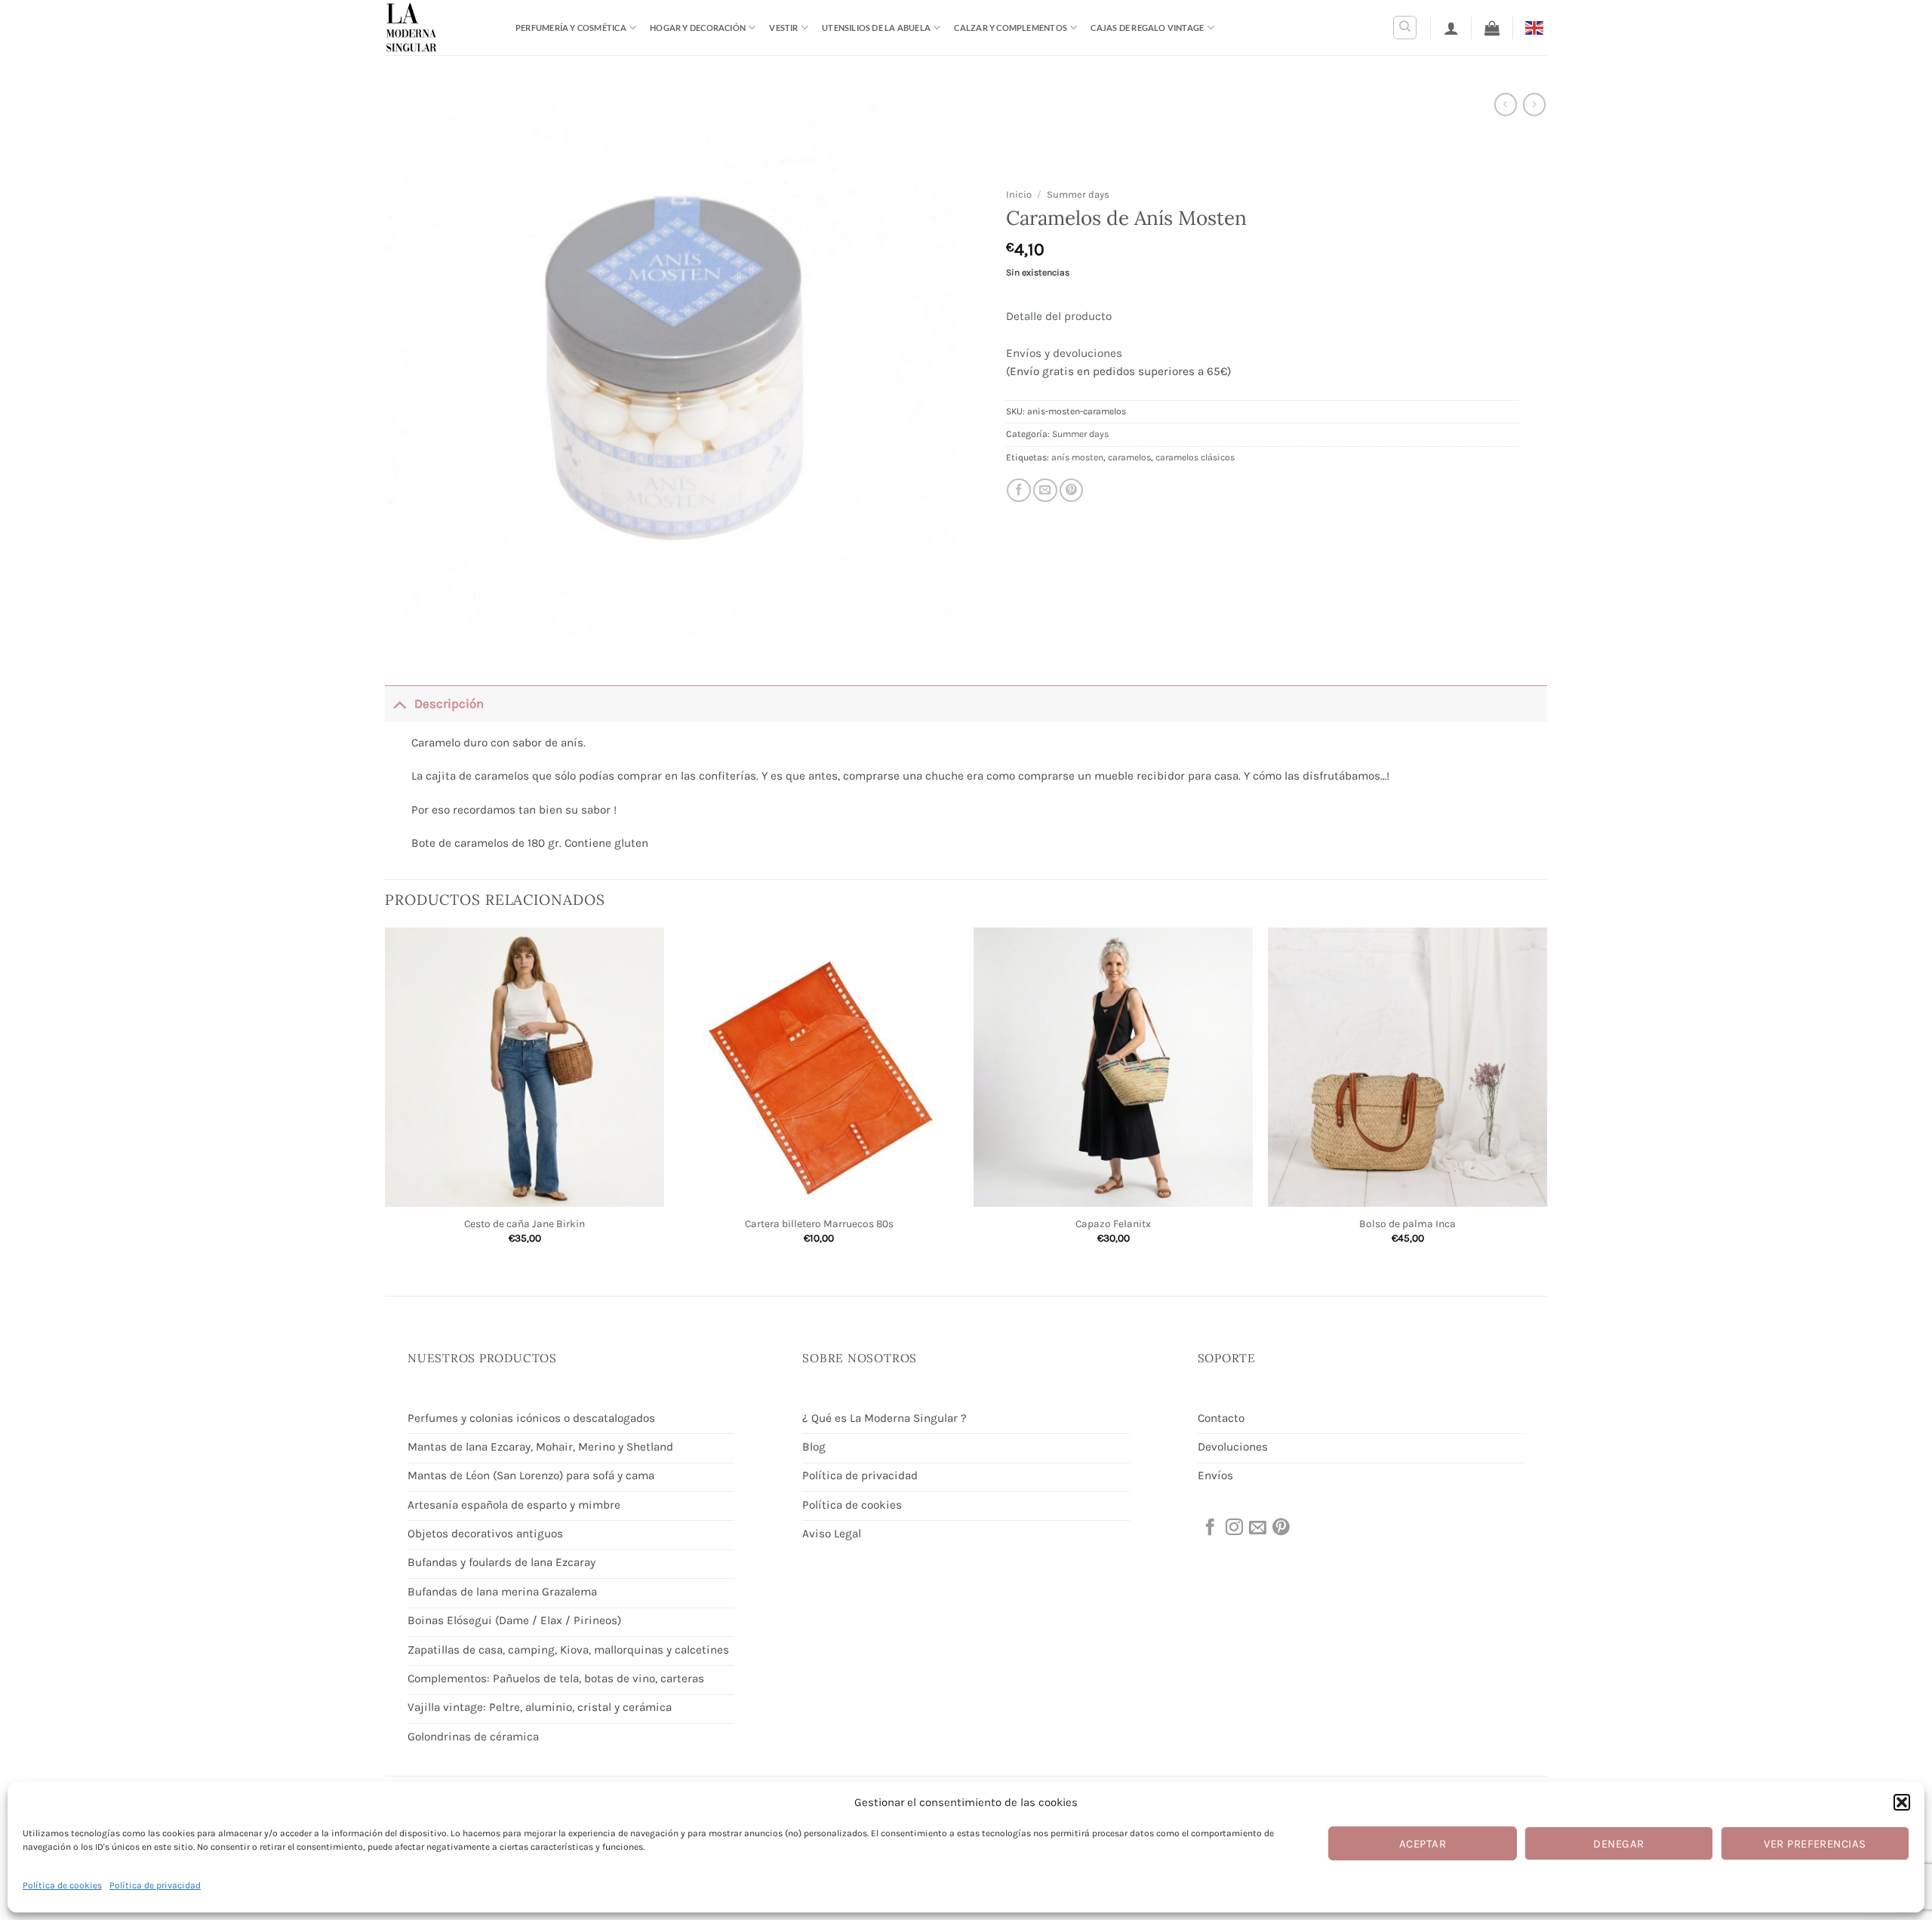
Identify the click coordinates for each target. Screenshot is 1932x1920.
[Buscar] (1405, 28)
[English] (1536, 27)
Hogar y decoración (698, 28)
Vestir (783, 28)
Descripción (449, 704)
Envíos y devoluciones (1064, 353)
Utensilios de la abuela (876, 28)
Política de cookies (62, 1885)
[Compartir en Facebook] (1019, 491)
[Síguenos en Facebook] (1209, 1528)
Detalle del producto (1059, 316)
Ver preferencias (1815, 1844)
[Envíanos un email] (1257, 1528)
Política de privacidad (155, 1885)
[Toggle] (399, 704)
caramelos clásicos (1195, 457)
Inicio (1019, 194)
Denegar (1618, 1844)
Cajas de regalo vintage (1147, 28)
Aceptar (1423, 1844)
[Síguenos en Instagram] (1233, 1528)
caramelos (1129, 457)
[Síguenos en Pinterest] (1280, 1528)
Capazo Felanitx (1113, 1223)
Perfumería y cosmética (571, 28)
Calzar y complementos (1011, 28)
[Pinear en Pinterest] (1072, 491)
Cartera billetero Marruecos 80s (819, 1223)
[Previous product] (1534, 104)
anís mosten (1077, 457)
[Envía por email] (1045, 491)
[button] (1902, 1802)
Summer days (1078, 194)
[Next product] (1506, 104)
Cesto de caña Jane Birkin (525, 1223)
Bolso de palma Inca (1407, 1223)
